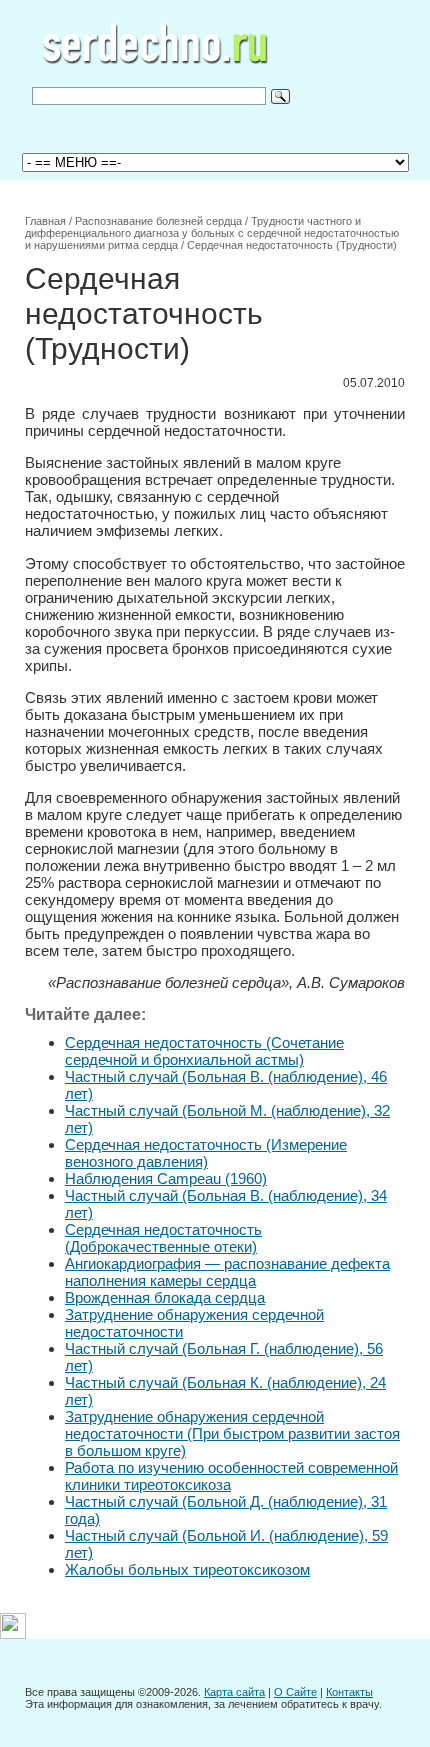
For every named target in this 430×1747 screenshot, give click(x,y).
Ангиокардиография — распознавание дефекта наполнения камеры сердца (227, 1272)
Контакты (349, 1692)
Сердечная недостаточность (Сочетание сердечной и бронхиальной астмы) (204, 1051)
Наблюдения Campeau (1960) (166, 1178)
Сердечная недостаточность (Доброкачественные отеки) (163, 1238)
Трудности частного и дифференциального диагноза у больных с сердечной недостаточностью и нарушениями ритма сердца (212, 233)
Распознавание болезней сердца (158, 221)
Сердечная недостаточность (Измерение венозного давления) (206, 1153)
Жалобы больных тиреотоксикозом (187, 1569)
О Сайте (295, 1692)
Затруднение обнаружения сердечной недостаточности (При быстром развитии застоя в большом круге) (232, 1433)
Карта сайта (234, 1692)
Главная (45, 221)
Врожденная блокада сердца (165, 1297)
